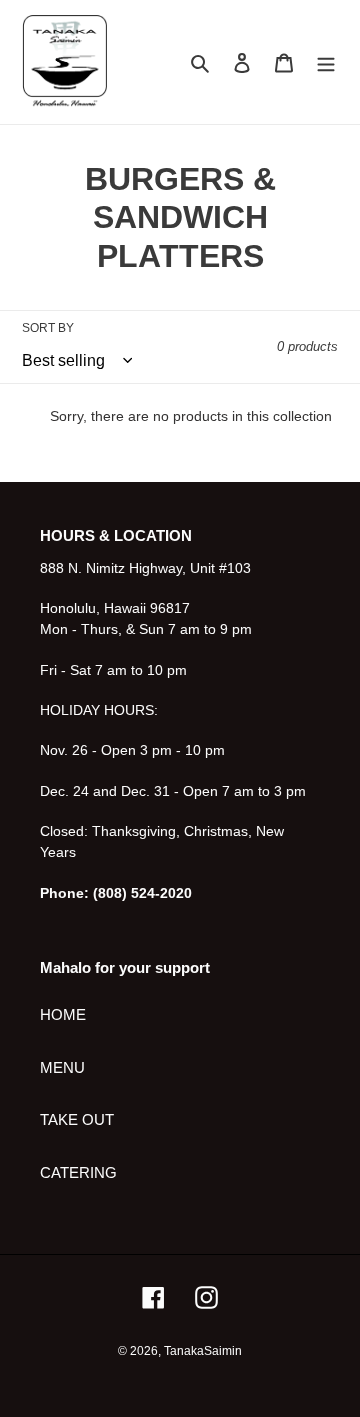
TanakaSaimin (203, 1351)
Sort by (48, 328)
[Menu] (326, 62)
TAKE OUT (77, 1119)
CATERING (78, 1172)
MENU (62, 1067)
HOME (63, 1014)
